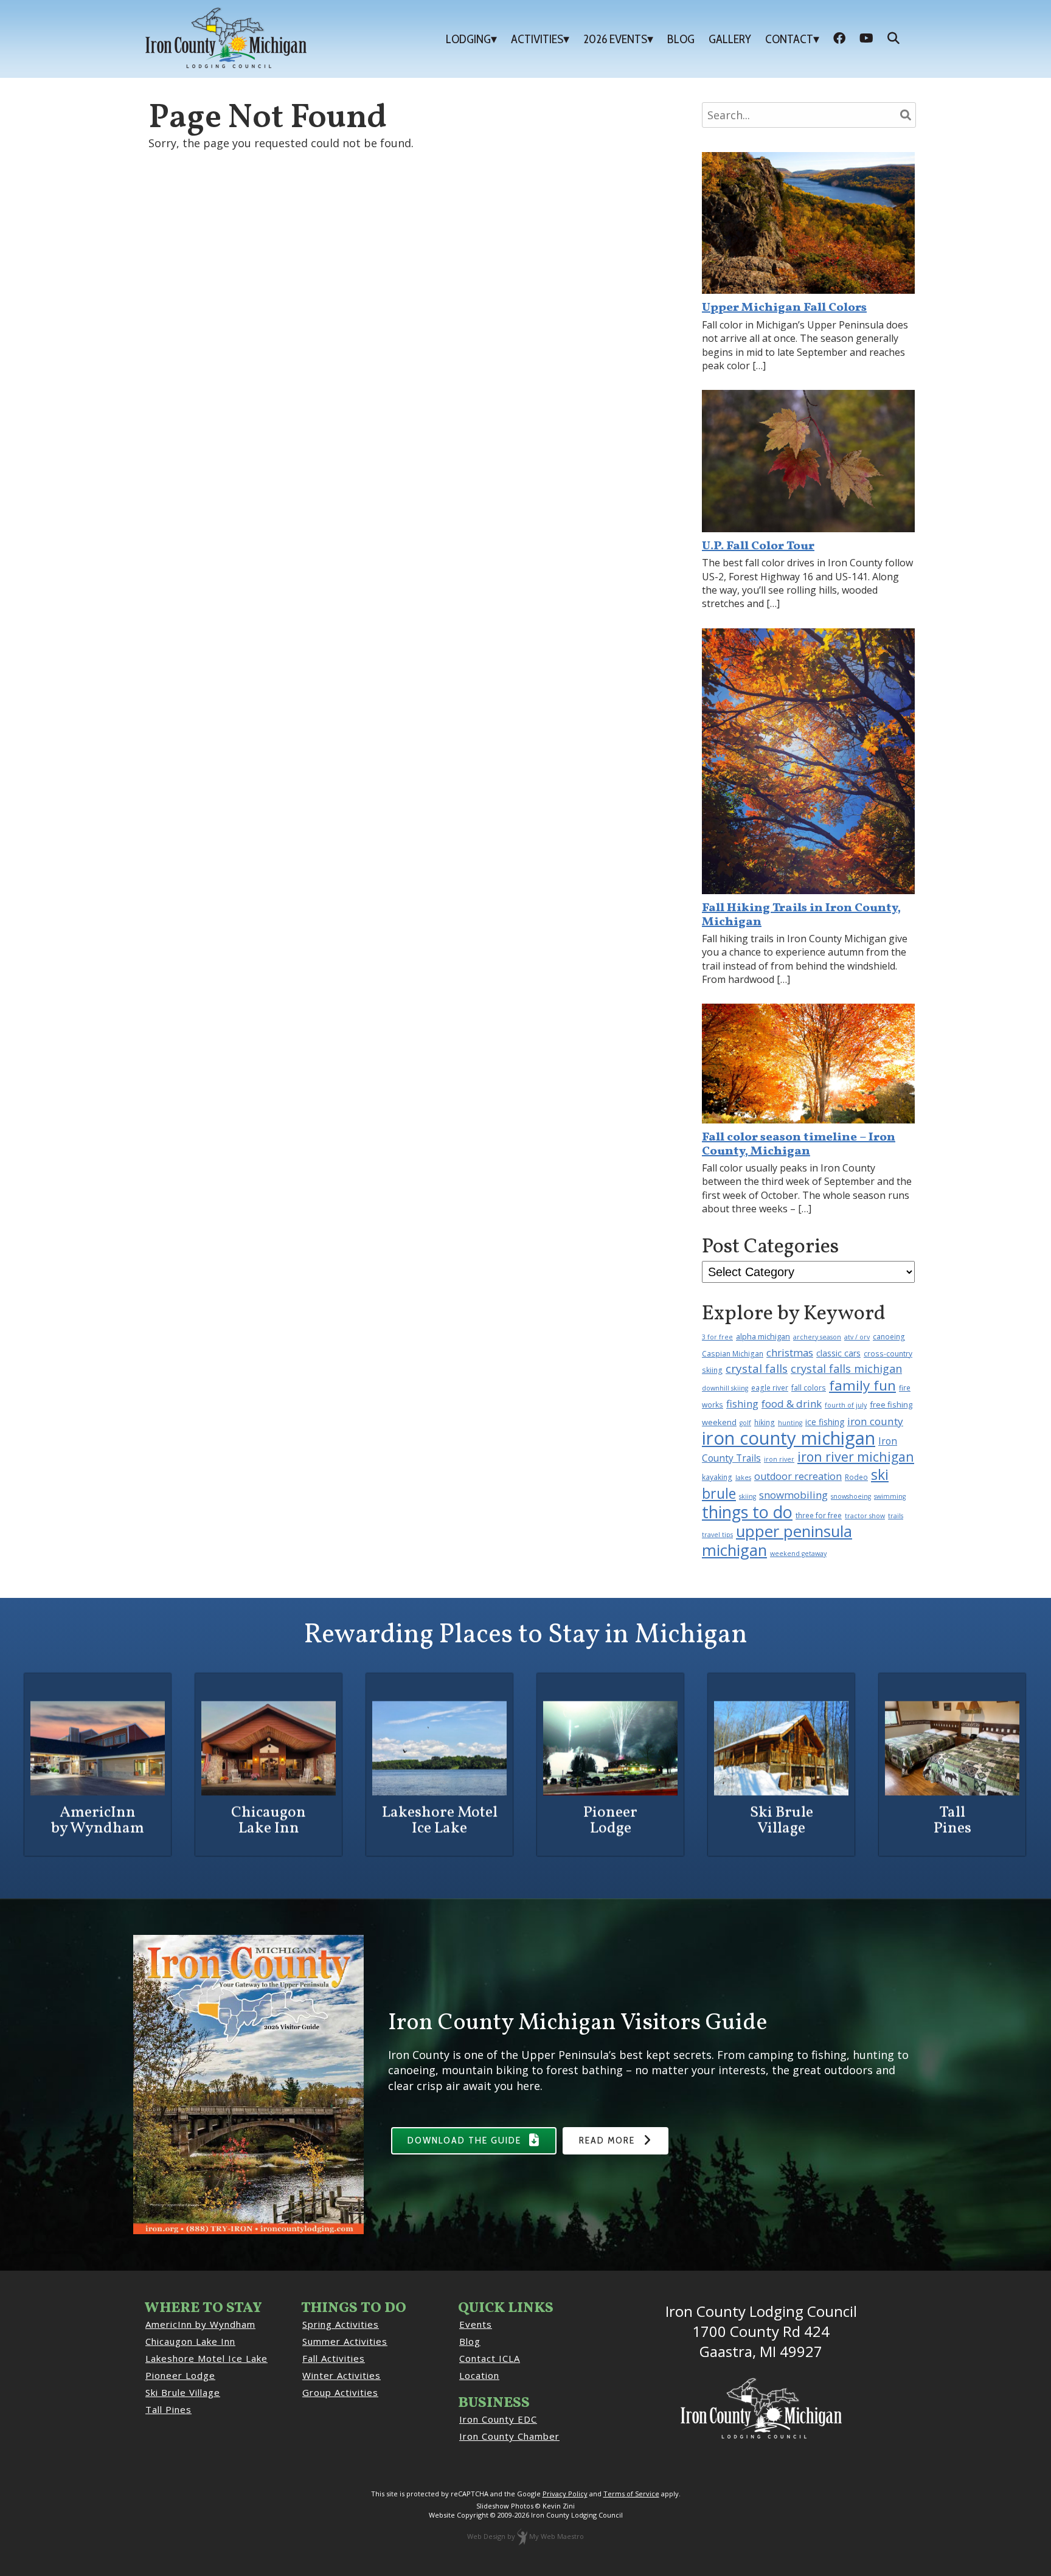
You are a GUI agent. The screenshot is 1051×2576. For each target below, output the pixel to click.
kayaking (717, 1477)
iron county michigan (789, 1438)
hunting (790, 1423)
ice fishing (825, 1422)
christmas (790, 1352)
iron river (779, 1459)
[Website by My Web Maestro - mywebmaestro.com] (522, 2536)
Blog (681, 39)
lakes (743, 1477)
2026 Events (615, 39)
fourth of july (846, 1405)
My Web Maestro (557, 2536)
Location (479, 2375)
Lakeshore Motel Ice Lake (206, 2358)
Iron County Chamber (509, 2436)
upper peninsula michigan (777, 1541)
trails (896, 1516)
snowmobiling (793, 1495)
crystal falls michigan (846, 1369)
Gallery (730, 39)
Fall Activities (334, 2358)
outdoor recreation (798, 1476)
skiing (747, 1496)
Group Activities (340, 2392)
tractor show (865, 1516)
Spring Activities (341, 2324)
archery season (817, 1337)
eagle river (770, 1387)
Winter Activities (342, 2375)
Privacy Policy (565, 2494)
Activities (537, 39)
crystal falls (757, 1369)
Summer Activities (345, 2341)
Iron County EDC (498, 2419)
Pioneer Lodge (180, 2375)
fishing (742, 1404)
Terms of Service (631, 2494)
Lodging (468, 39)
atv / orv (857, 1337)
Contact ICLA (490, 2358)
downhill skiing (725, 1388)
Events (476, 2324)
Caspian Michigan (733, 1353)
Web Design (486, 2536)
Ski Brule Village (183, 2392)
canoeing (889, 1336)
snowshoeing (851, 1496)
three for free (819, 1515)
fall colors (809, 1387)
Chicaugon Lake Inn (190, 2341)
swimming (890, 1496)
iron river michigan (856, 1456)
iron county (875, 1421)
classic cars (838, 1353)
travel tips (717, 1535)
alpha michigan (763, 1336)
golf (745, 1423)
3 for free (717, 1337)
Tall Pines (168, 2409)
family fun (862, 1385)
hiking (765, 1422)
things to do (747, 1512)
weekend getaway (798, 1554)
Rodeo (856, 1477)
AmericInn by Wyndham (200, 2324)
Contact (789, 39)
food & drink (792, 1404)
